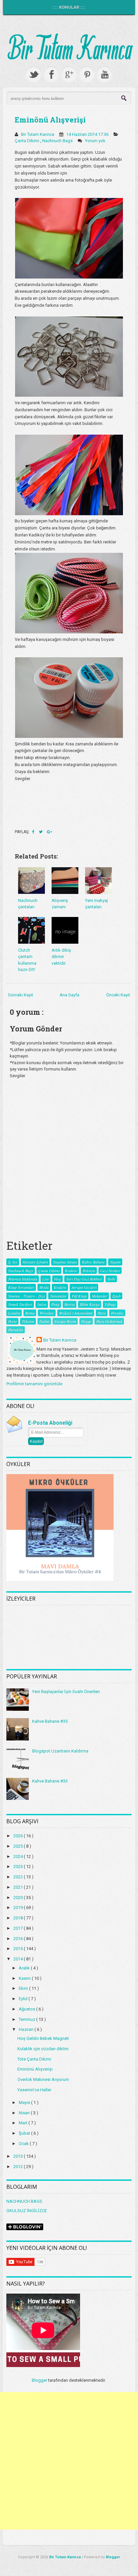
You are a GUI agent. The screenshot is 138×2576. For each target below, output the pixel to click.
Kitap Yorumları (21, 1287)
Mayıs (25, 2102)
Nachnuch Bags (58, 141)
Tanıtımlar (58, 1296)
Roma (30, 1313)
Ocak (24, 2144)
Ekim (24, 1988)
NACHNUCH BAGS (24, 2201)
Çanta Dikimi (27, 141)
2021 (19, 1887)
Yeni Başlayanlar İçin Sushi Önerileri (66, 1692)
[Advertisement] (69, 2461)
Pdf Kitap (79, 1296)
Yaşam (115, 1262)
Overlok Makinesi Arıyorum (43, 2079)
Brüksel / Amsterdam (76, 1313)
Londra (14, 1313)
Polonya (89, 1270)
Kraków (60, 1287)
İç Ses (13, 1262)
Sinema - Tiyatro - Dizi (26, 1296)
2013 (19, 2156)
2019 (19, 1908)
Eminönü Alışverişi (50, 120)
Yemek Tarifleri (20, 1304)
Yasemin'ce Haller (34, 2090)
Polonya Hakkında (23, 1279)
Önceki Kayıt (118, 995)
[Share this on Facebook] (34, 832)
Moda (44, 1287)
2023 (19, 1866)
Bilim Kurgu (90, 1304)
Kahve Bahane (93, 1262)
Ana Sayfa (70, 995)
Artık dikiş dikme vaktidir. (61, 957)
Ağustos (27, 2009)
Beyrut (70, 1304)
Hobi (111, 1279)
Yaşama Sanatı (65, 1262)
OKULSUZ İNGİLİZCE (27, 2211)
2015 (19, 1949)
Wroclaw (47, 1313)
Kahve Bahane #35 (50, 1721)
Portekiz (117, 1313)
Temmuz (27, 2019)
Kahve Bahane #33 (50, 1781)
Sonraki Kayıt (21, 995)
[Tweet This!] (41, 832)
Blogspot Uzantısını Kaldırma (60, 1751)
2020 (19, 1898)
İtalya (42, 1304)
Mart (24, 2123)
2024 (19, 1856)
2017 (19, 1928)
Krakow (71, 1270)
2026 (19, 1836)
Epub (116, 1296)
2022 (19, 1877)
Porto (12, 1321)
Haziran (27, 2029)
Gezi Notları (110, 1270)
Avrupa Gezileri (84, 1287)
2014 (19, 1959)
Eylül (24, 1999)
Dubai (44, 1321)
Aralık (25, 1968)
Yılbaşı (110, 1304)
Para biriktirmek (109, 1321)
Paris (102, 1313)
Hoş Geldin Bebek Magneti (43, 2038)
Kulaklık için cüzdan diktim (43, 2049)
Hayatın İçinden (35, 1262)
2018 (19, 1918)
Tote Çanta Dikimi (34, 2059)
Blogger (40, 2380)
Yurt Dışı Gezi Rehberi (84, 1279)
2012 (19, 2167)
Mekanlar (99, 1296)
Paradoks (16, 1330)
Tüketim (28, 1321)
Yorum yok (96, 141)
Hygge (86, 1321)
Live (46, 1279)
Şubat (25, 2133)
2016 (19, 1939)
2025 (19, 1846)
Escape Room (65, 1321)
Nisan (25, 2113)
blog (57, 1279)
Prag (55, 1304)
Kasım (25, 1978)
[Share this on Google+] (49, 832)
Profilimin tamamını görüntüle (34, 1384)
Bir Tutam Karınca (60, 1340)
